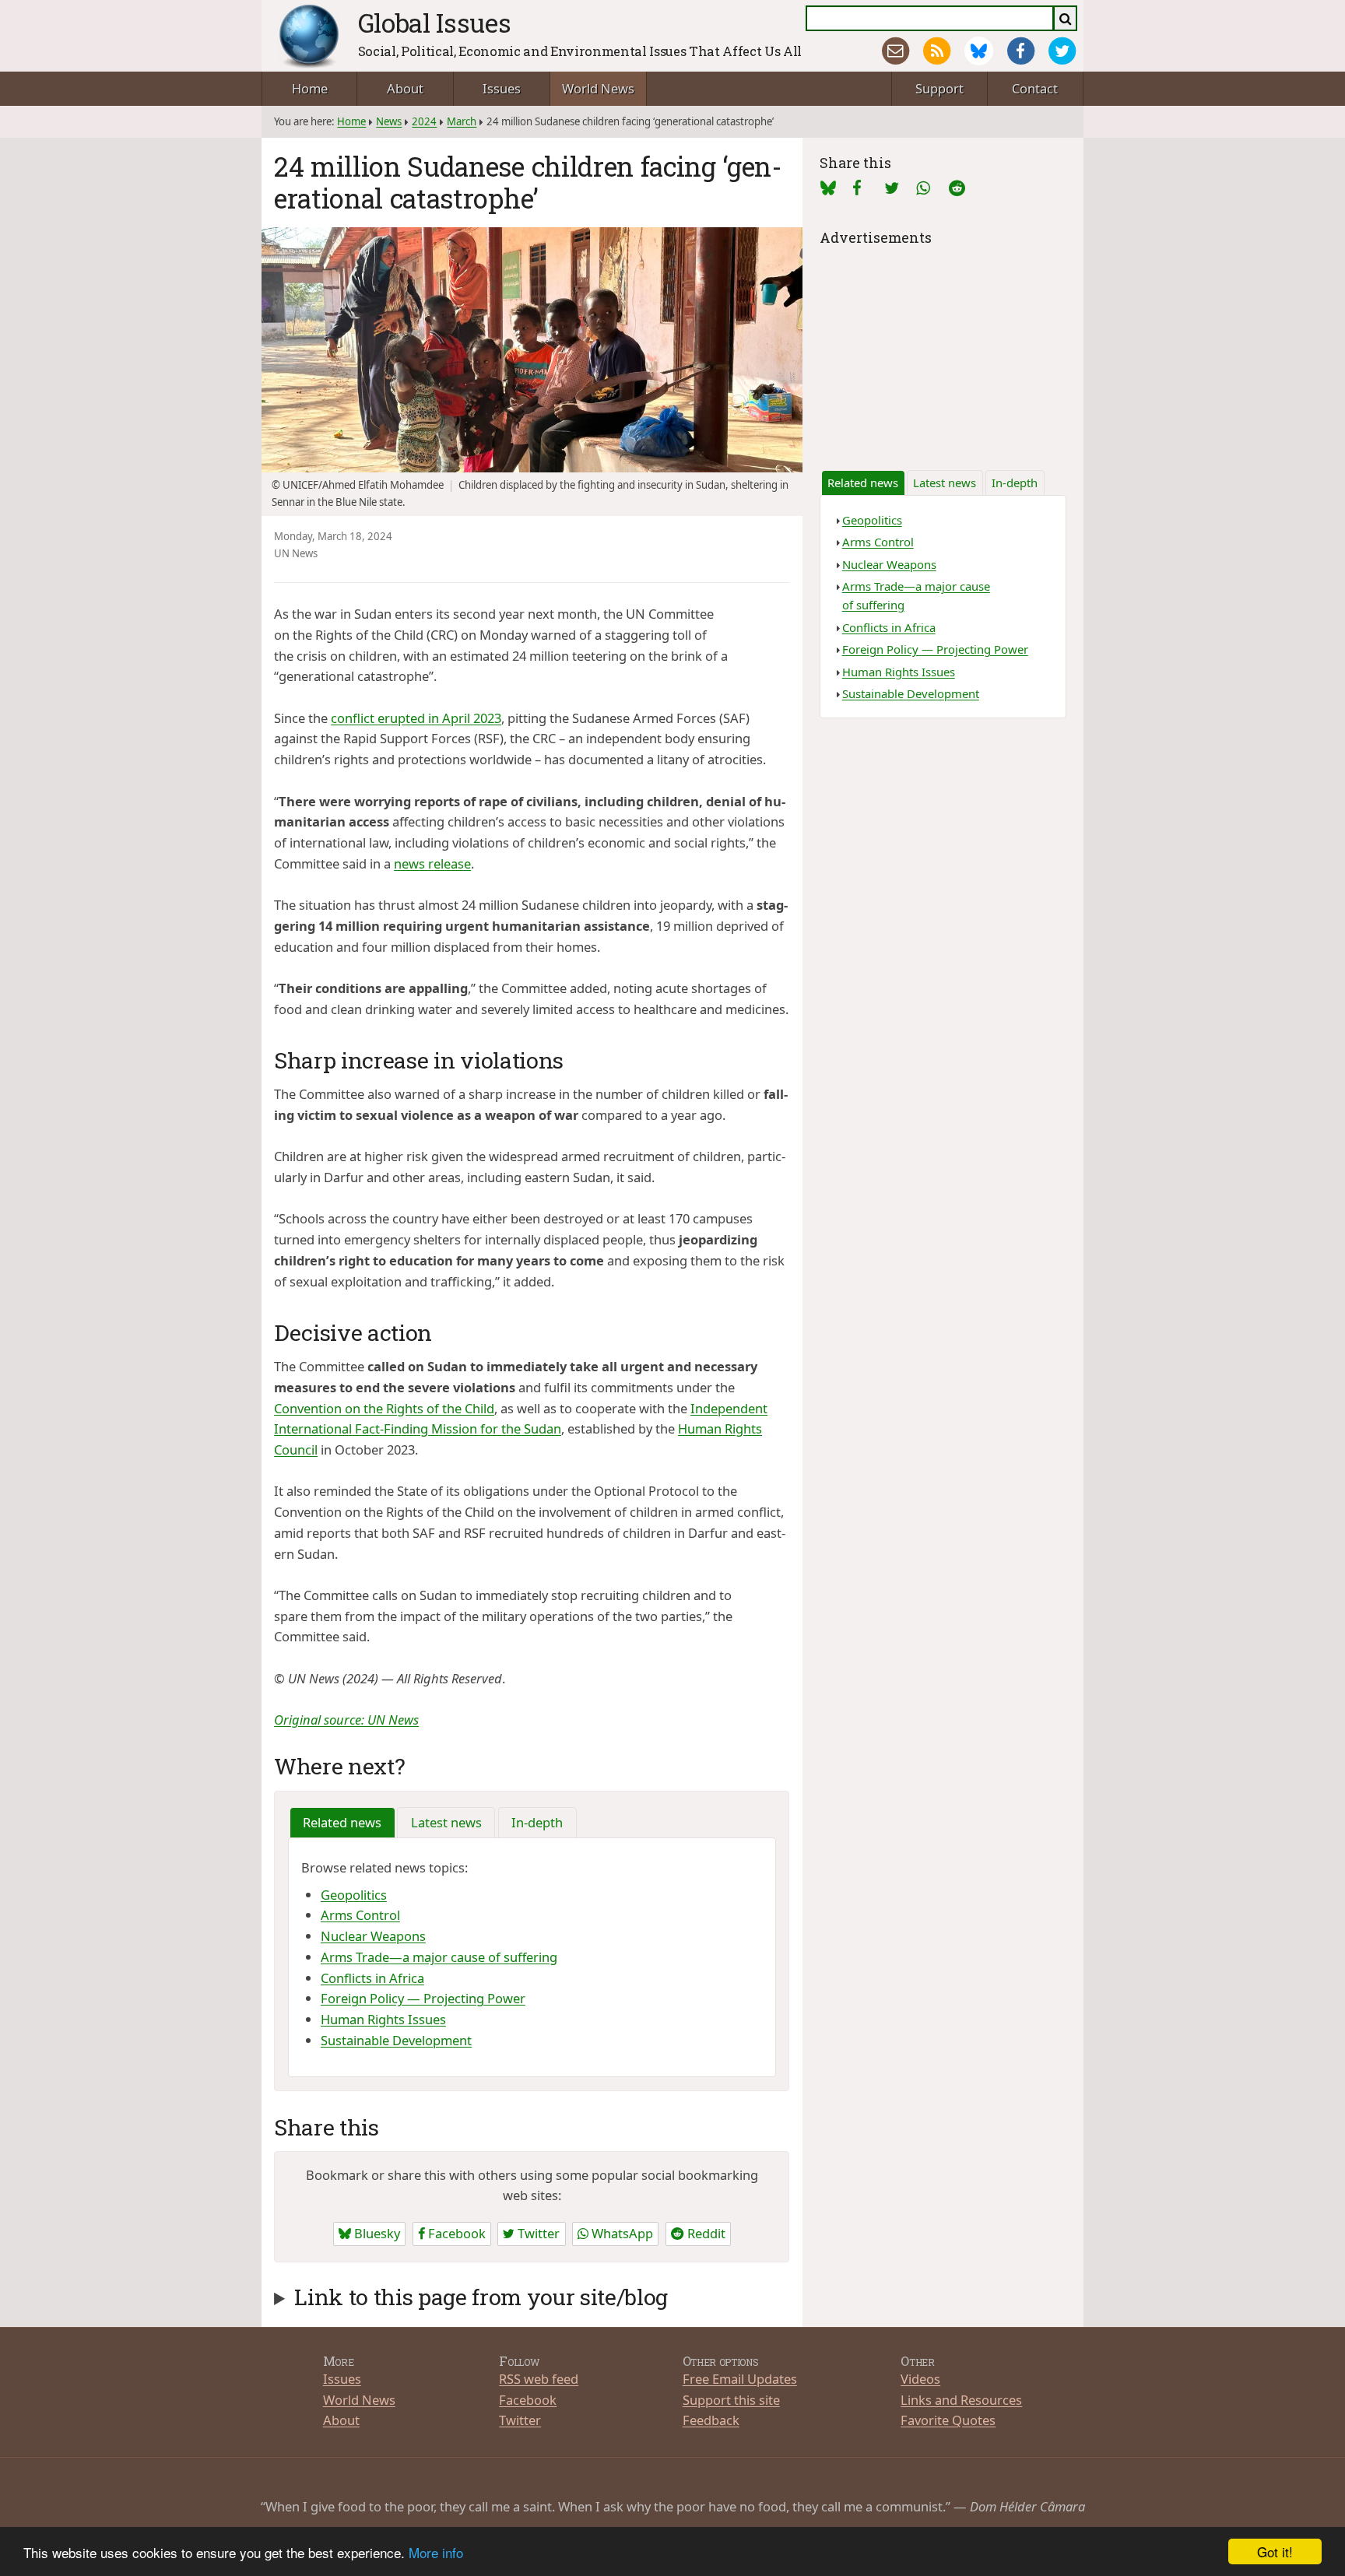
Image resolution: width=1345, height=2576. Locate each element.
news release (432, 863)
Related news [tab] (342, 1822)
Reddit (705, 2233)
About (405, 88)
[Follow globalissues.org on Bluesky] (979, 51)
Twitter (537, 2233)
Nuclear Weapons (373, 1936)
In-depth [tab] (537, 1822)
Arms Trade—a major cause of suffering (439, 1957)
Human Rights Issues (383, 2019)
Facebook (455, 2233)
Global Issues (435, 23)
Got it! (1275, 2551)
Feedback (711, 2420)
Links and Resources (961, 2400)
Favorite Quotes (948, 2420)
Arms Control (360, 1915)
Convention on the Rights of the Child (384, 1408)
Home (310, 88)
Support (939, 88)
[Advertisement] (943, 347)
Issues (502, 88)
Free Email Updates (740, 2379)
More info (436, 2552)
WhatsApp (621, 2233)
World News (598, 88)
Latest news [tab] (446, 1822)
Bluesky (376, 2233)
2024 (424, 121)
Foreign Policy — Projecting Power (423, 1998)
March (462, 121)
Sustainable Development (396, 2040)
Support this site (731, 2400)
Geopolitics (354, 1895)
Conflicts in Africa (372, 1978)
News (389, 121)
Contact (1035, 88)
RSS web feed (539, 2379)
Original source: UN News (346, 1720)
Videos (920, 2379)
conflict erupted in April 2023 (416, 718)
